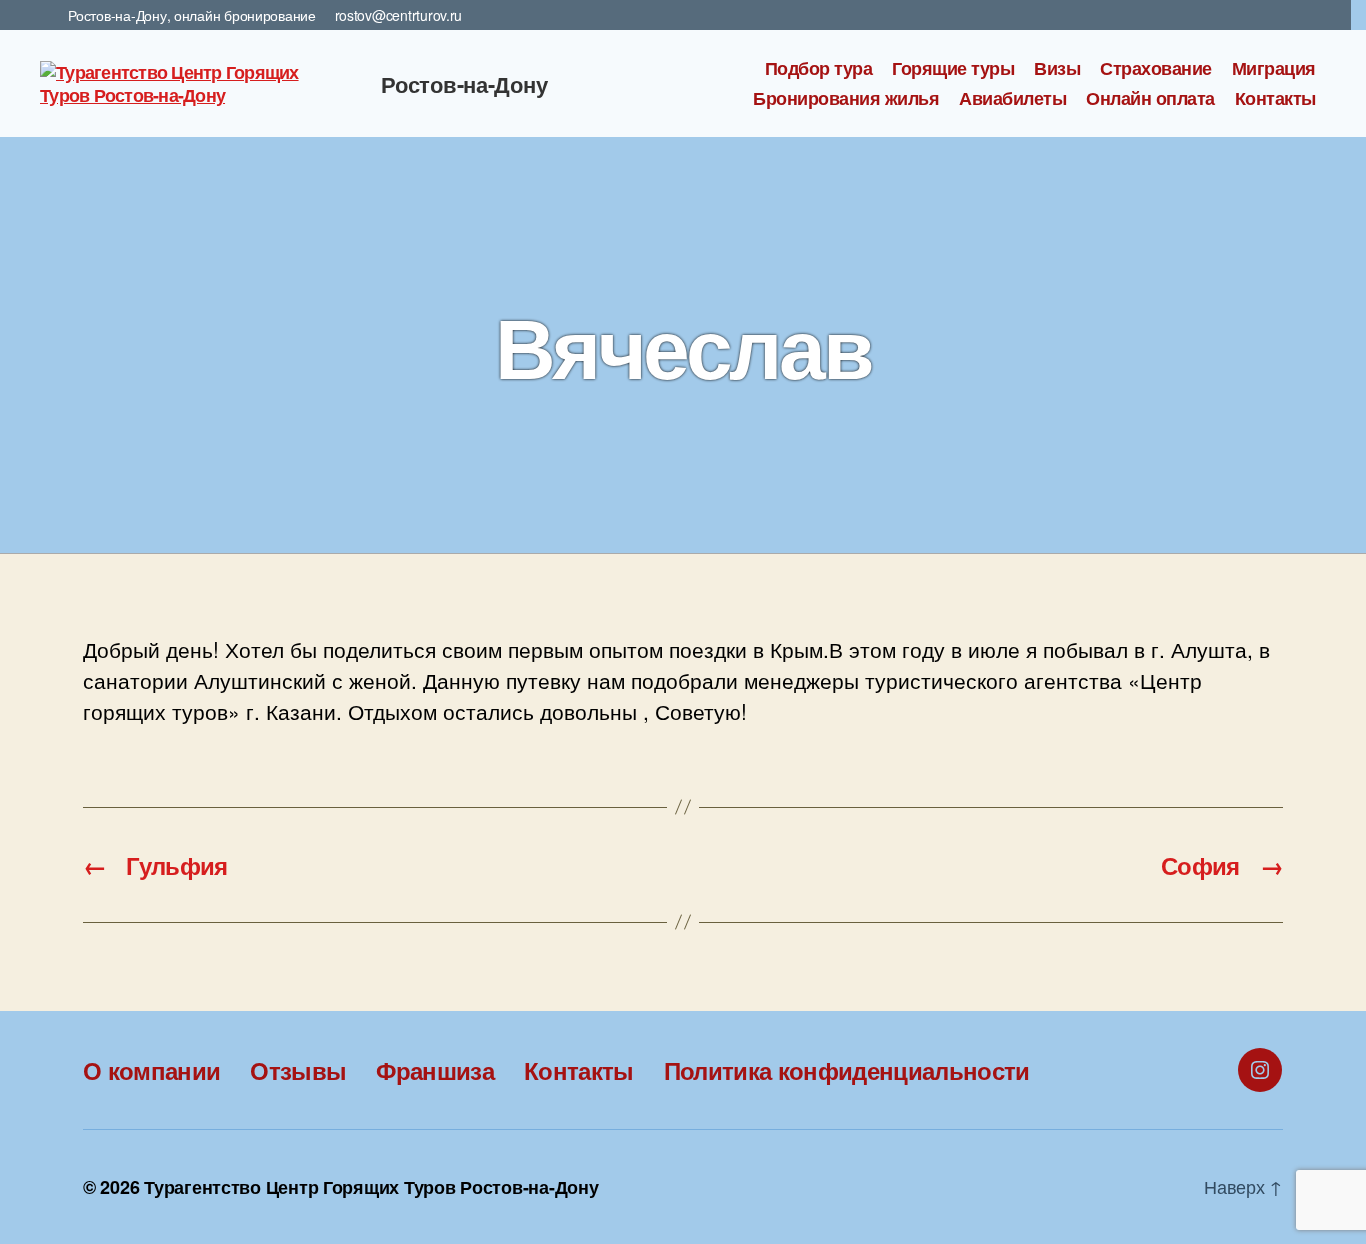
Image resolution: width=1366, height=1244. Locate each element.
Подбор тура (819, 69)
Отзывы (298, 1070)
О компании (151, 1070)
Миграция (1274, 69)
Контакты (1275, 99)
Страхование (1156, 69)
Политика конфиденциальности (847, 1070)
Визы (1057, 69)
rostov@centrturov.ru (399, 15)
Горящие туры (953, 69)
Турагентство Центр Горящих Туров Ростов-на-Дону (371, 1187)
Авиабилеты (1012, 99)
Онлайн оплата (1150, 99)
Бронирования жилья (846, 99)
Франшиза (435, 1070)
